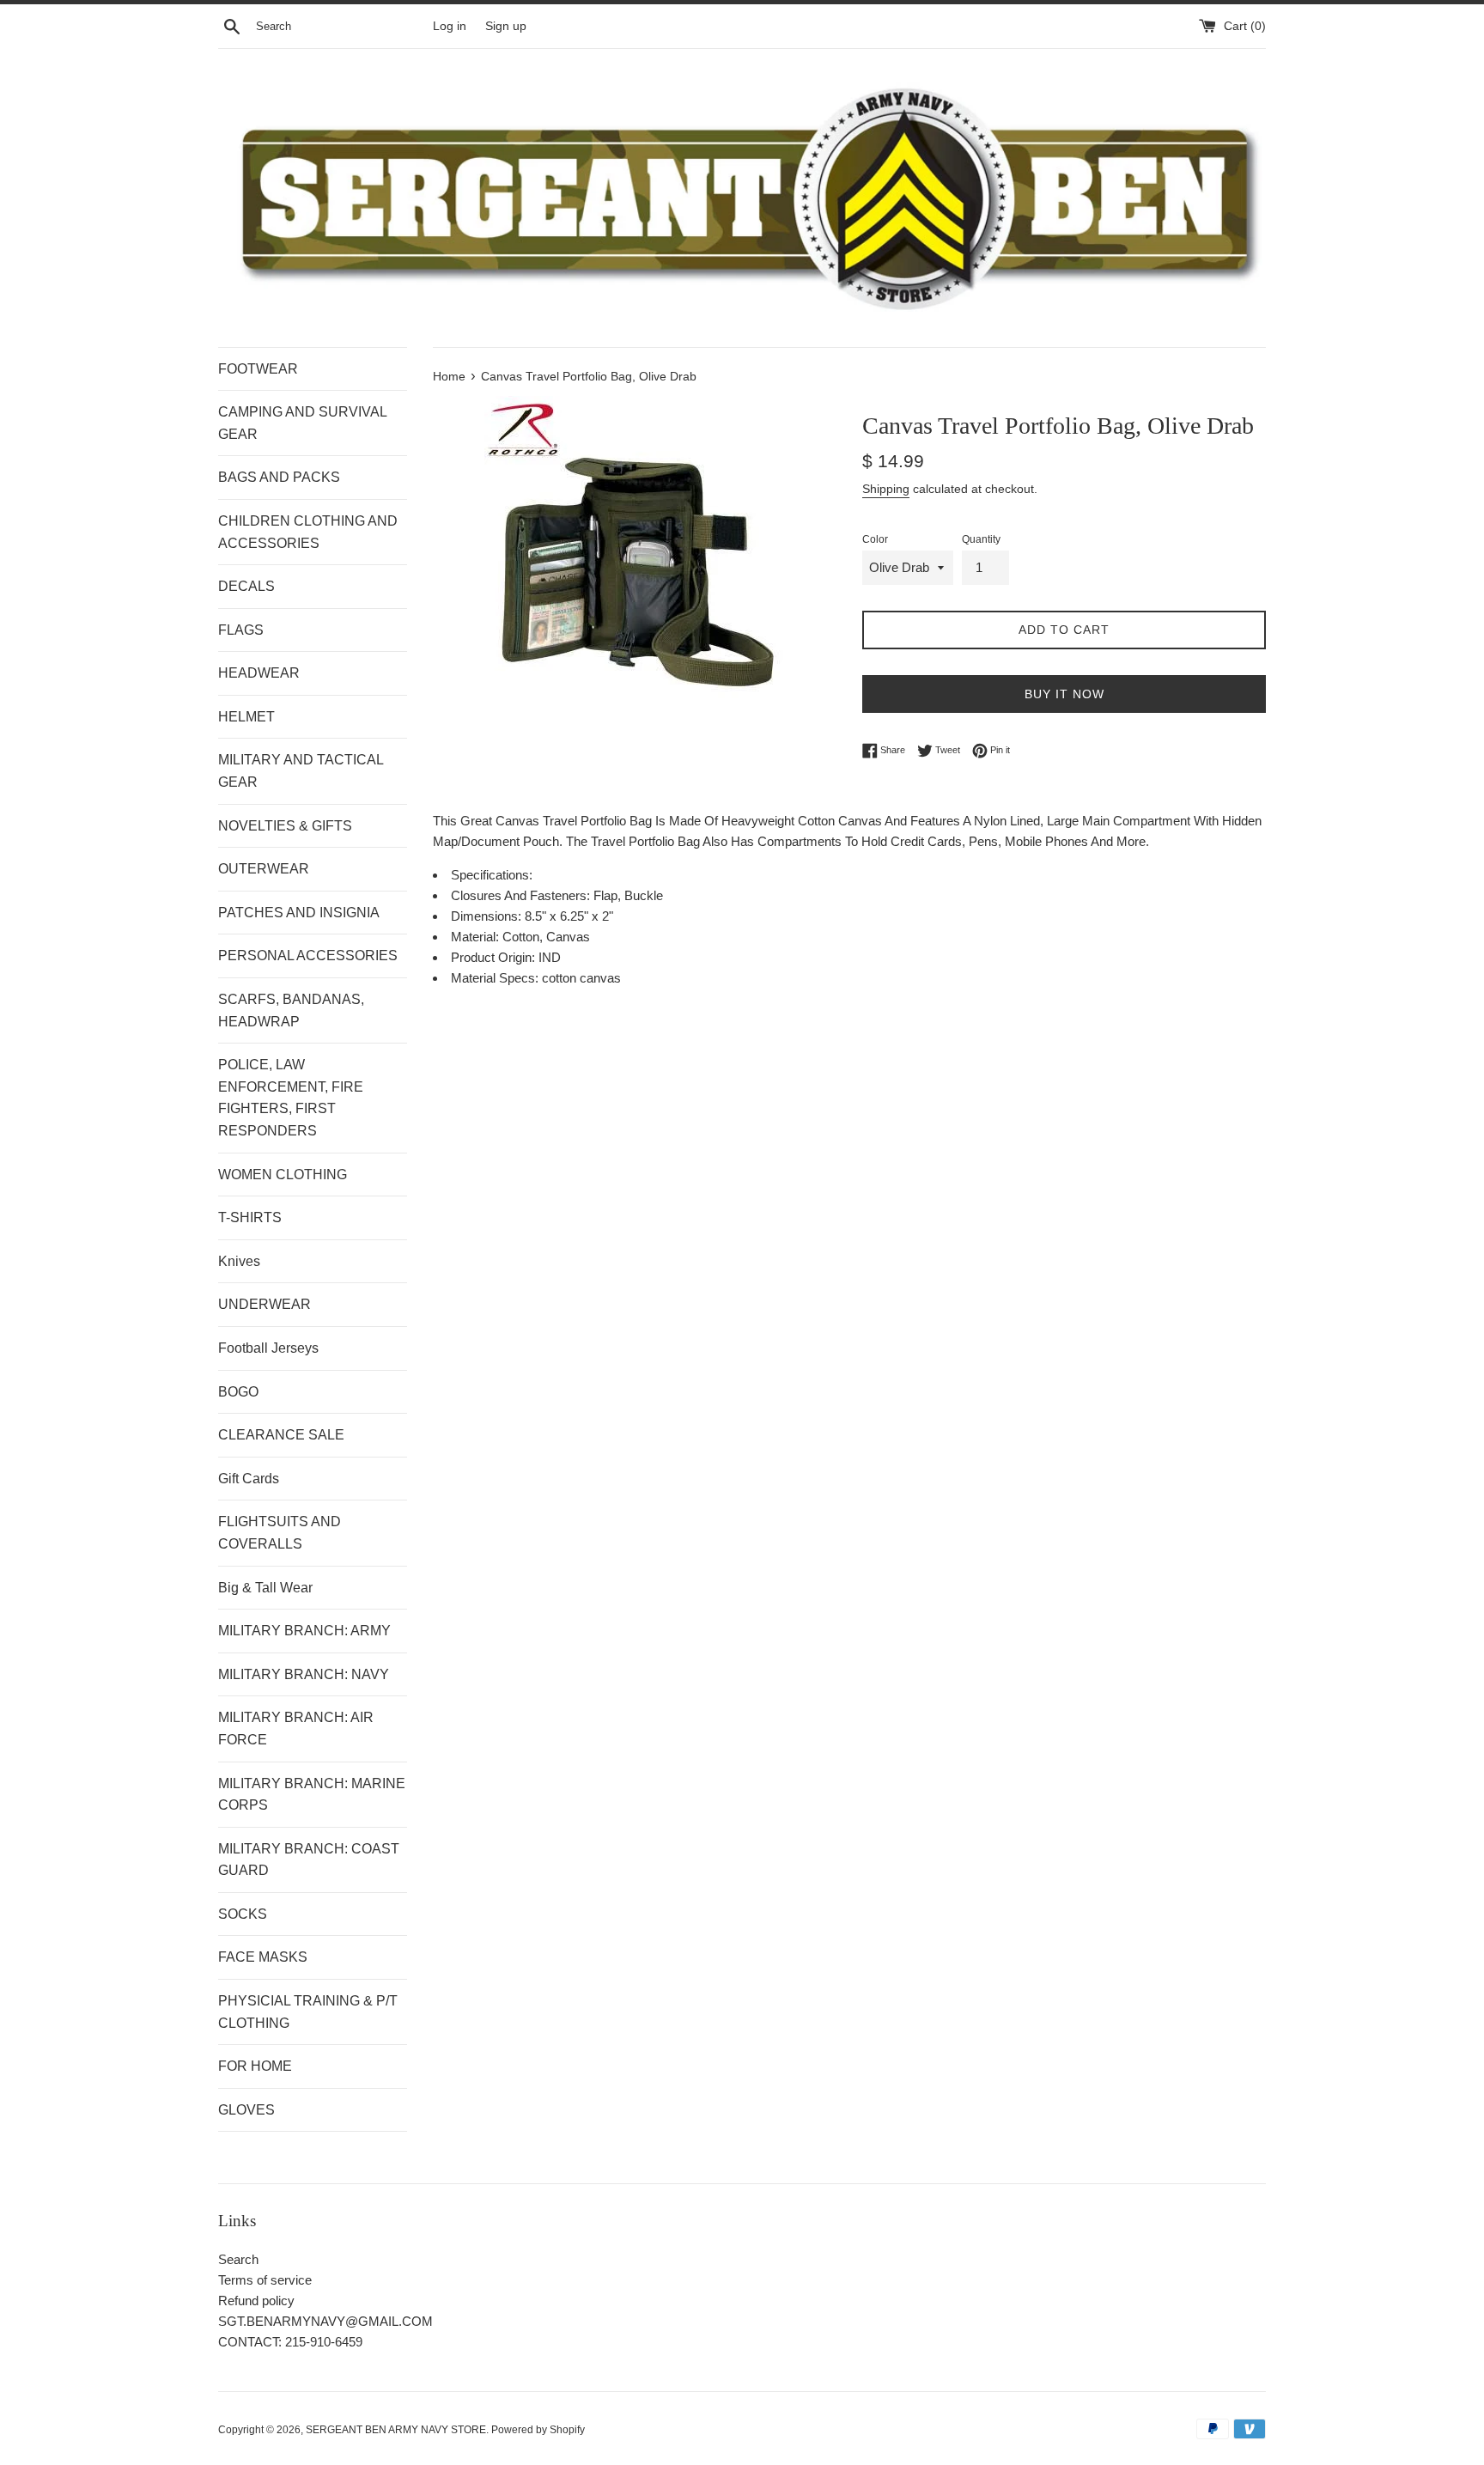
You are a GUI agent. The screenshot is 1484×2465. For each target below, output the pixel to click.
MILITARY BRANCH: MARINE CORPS (312, 1795)
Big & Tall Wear (265, 1588)
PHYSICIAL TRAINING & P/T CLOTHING (308, 2012)
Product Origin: (495, 957)
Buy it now (1064, 694)
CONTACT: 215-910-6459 (290, 2342)
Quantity (981, 539)
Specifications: (492, 875)
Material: (477, 937)
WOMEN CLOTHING (283, 1175)
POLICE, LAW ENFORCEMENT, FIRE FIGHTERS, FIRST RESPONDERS (291, 1098)
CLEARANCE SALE (281, 1435)
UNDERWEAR (265, 1304)
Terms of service (265, 2280)
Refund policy (256, 2301)
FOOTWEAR (258, 369)
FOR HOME (255, 2066)
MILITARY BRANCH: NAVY (304, 1674)
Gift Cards (249, 1479)
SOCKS (243, 1914)
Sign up (506, 26)
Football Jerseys (268, 1348)
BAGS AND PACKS (279, 477)
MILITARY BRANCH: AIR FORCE (296, 1729)
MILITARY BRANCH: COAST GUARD (309, 1860)
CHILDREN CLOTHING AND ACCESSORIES (308, 532)
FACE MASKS (263, 1957)
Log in (450, 26)
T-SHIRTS (250, 1217)
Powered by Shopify (538, 2430)
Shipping (886, 489)
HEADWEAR (259, 673)
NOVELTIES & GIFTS (285, 826)
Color (875, 539)
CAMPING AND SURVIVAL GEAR (302, 423)
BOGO (238, 1392)
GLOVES (246, 2110)
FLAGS (241, 630)
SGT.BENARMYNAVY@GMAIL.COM (325, 2321)
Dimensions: (488, 916)
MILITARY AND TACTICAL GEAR (301, 771)
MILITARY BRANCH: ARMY (304, 1631)
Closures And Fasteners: (522, 895)
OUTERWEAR (264, 869)
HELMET (246, 717)
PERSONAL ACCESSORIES (308, 956)
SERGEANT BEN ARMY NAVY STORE (396, 2430)
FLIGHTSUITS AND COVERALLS (280, 1533)
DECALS (246, 586)
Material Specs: (496, 978)
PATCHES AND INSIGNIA (299, 913)
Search (238, 2259)
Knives (239, 1261)
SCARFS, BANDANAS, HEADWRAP (291, 1010)
